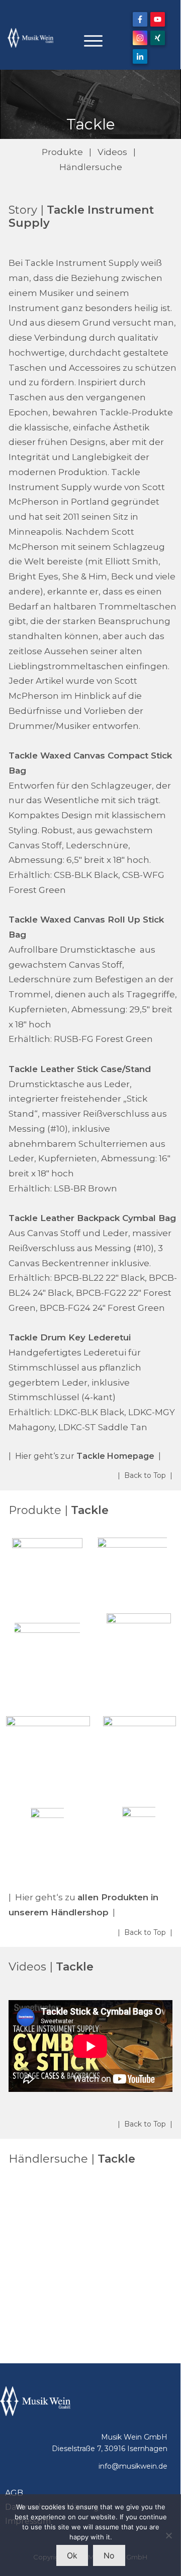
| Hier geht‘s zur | (85, 1456)
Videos (112, 152)
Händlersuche (91, 167)
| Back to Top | (145, 1475)
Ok (72, 2555)
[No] (168, 2535)
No (109, 2555)
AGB (14, 2493)
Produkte (62, 152)
